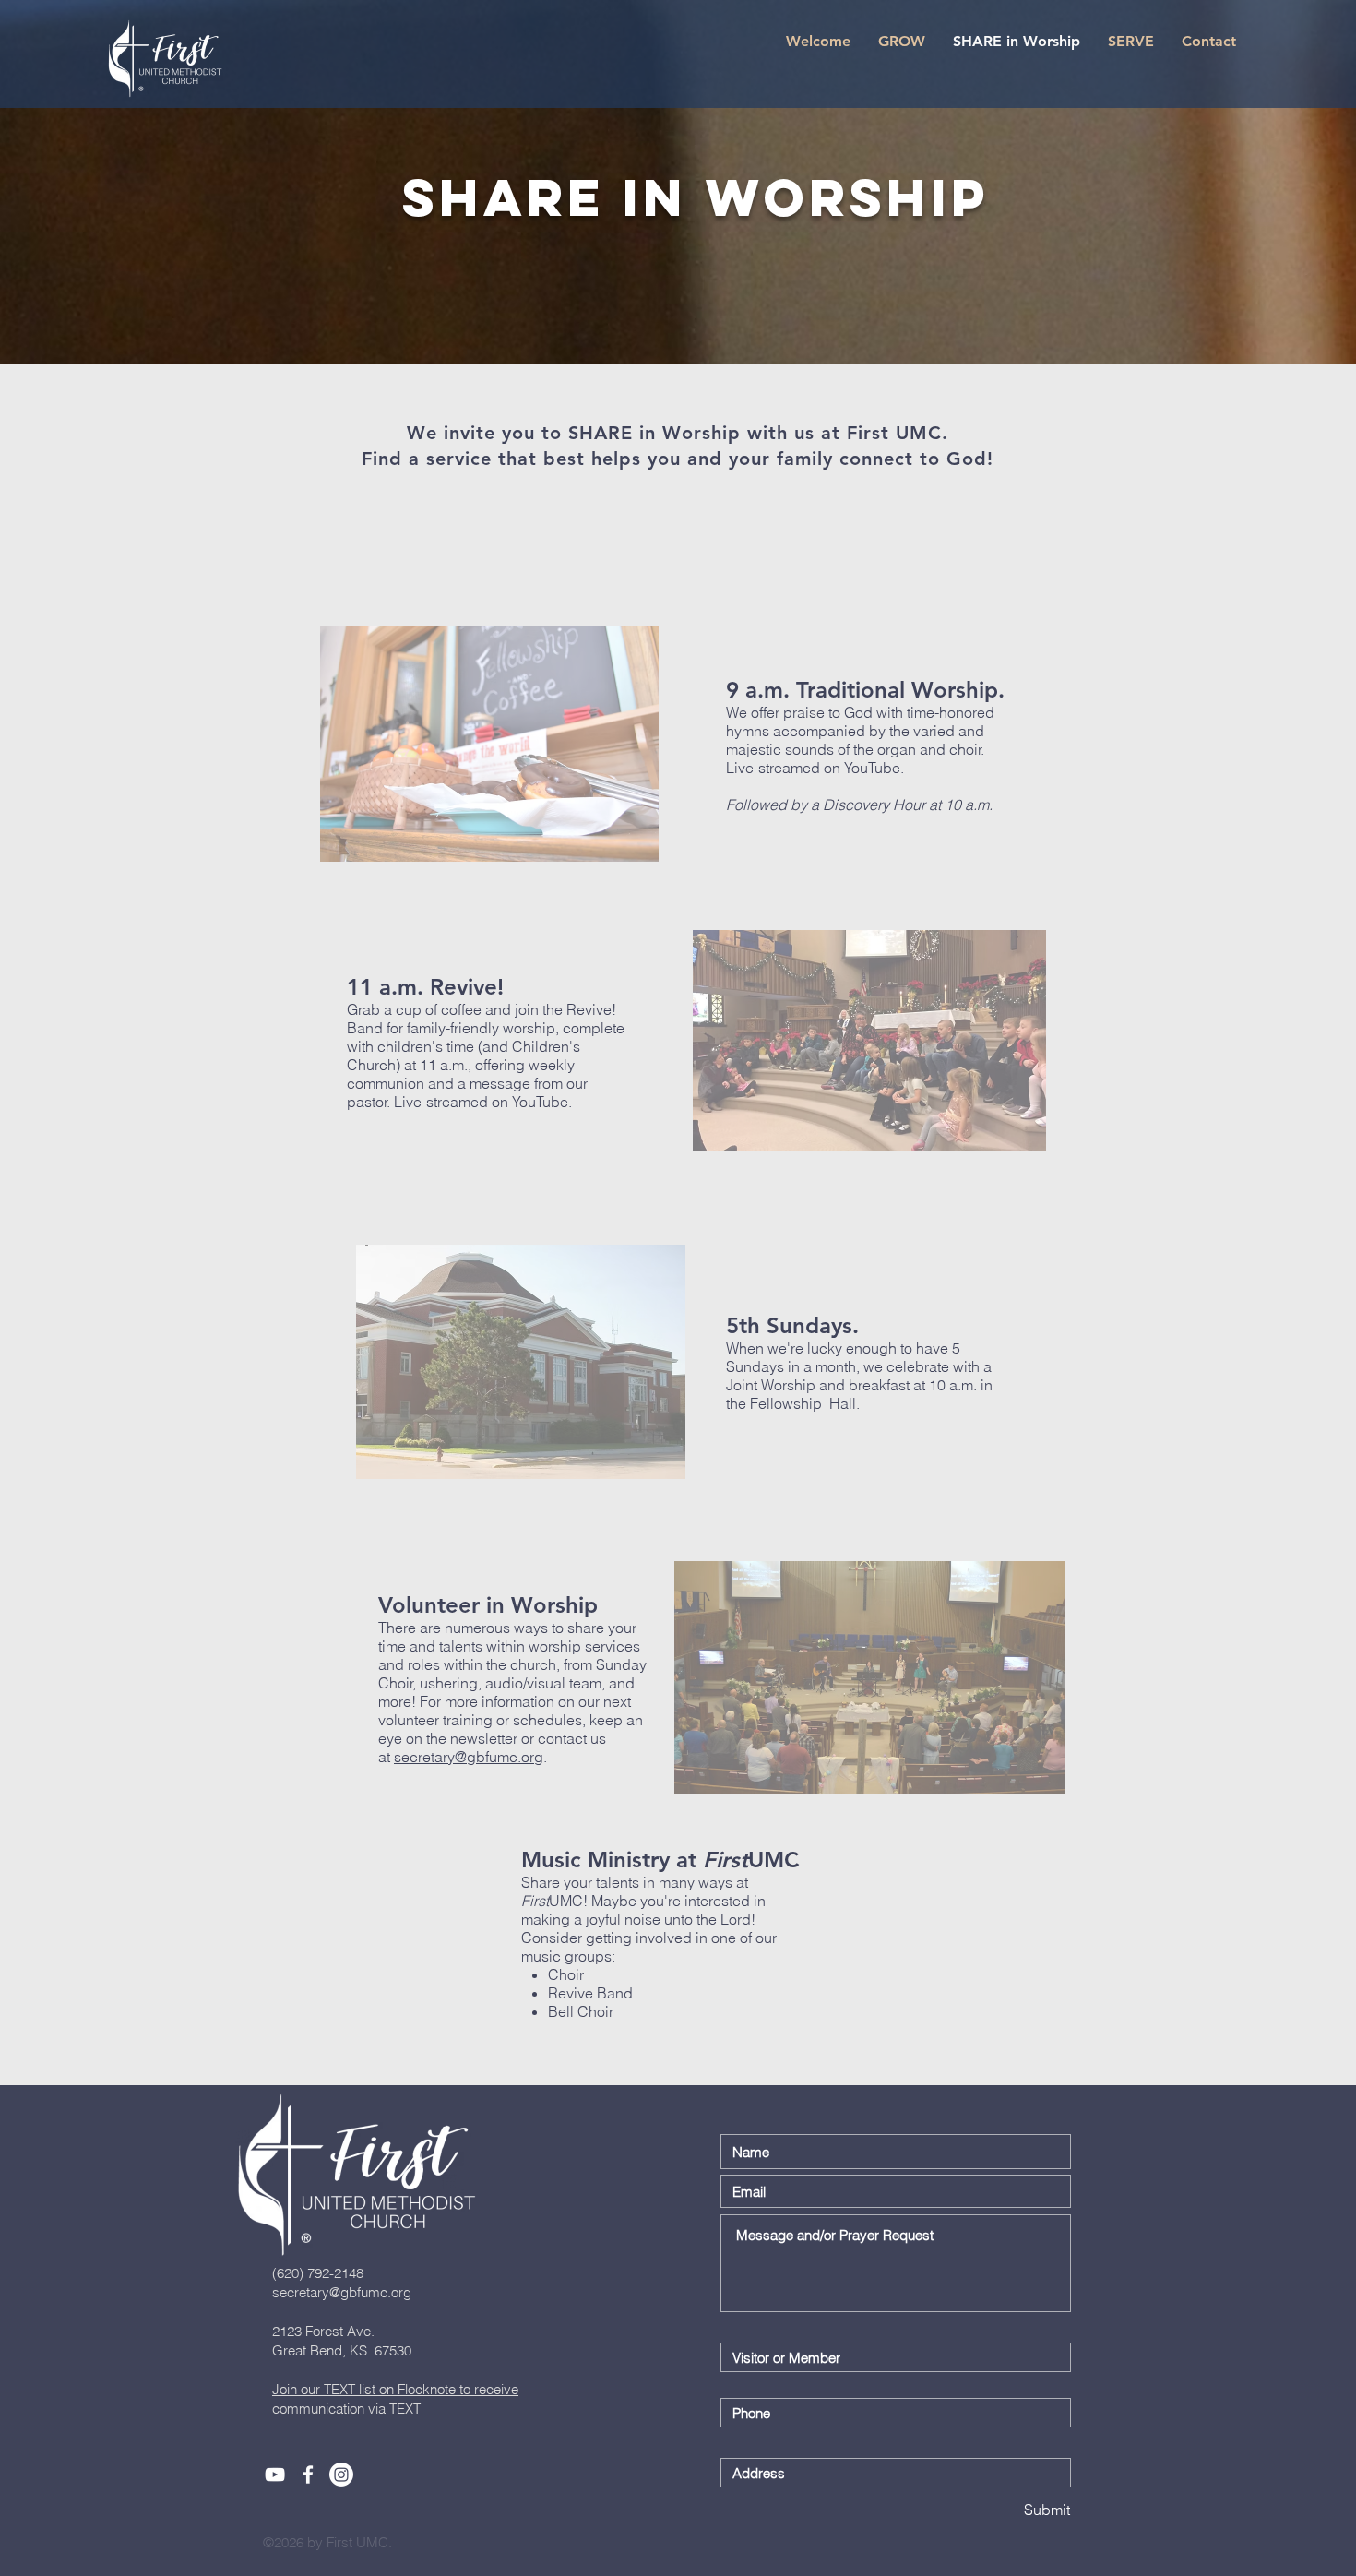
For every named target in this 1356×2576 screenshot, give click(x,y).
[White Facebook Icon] (308, 2475)
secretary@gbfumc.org (469, 1757)
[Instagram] (341, 2475)
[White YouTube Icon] (275, 2475)
